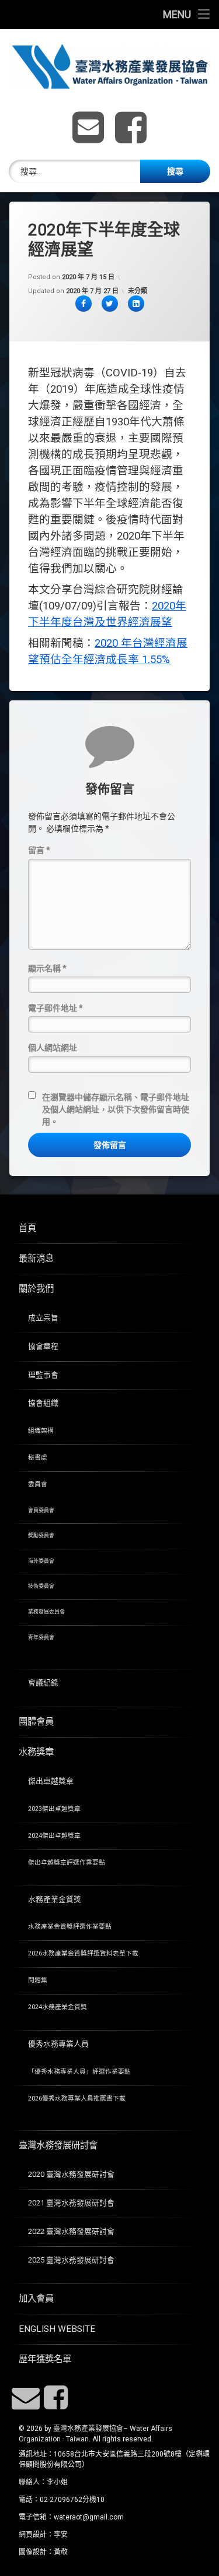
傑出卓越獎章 (51, 1781)
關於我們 (36, 1289)
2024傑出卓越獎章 (54, 1836)
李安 (61, 2535)
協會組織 (43, 1403)
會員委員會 (41, 1510)
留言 (39, 850)
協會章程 (43, 1346)
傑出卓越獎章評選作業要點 (67, 1863)
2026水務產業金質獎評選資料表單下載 (83, 1953)
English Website (57, 2329)
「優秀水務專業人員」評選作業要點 (79, 2072)
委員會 (38, 1484)
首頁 (27, 1228)
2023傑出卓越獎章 (54, 1809)
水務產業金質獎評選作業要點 (70, 1927)
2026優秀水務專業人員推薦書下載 (77, 2098)
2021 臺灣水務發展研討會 (71, 2203)
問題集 (38, 1980)
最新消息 (36, 1259)
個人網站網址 (53, 1048)
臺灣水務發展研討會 (58, 2145)
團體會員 (36, 1722)
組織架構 (41, 1431)
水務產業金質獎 (55, 1899)
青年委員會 (41, 1637)
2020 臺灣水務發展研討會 (71, 2174)
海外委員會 (41, 1561)
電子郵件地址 (55, 1008)
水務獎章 (36, 1752)
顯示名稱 (47, 968)
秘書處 (38, 1458)
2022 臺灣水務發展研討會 (71, 2231)
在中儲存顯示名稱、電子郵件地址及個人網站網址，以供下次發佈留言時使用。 (116, 1109)
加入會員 (36, 2299)
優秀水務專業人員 (58, 2044)
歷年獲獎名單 (45, 2359)
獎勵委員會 (41, 1535)
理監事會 (43, 1375)
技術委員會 (41, 1586)
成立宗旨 (43, 1318)
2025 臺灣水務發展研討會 (71, 2260)
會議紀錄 (43, 1682)
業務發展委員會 (46, 1612)
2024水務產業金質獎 (58, 2007)
